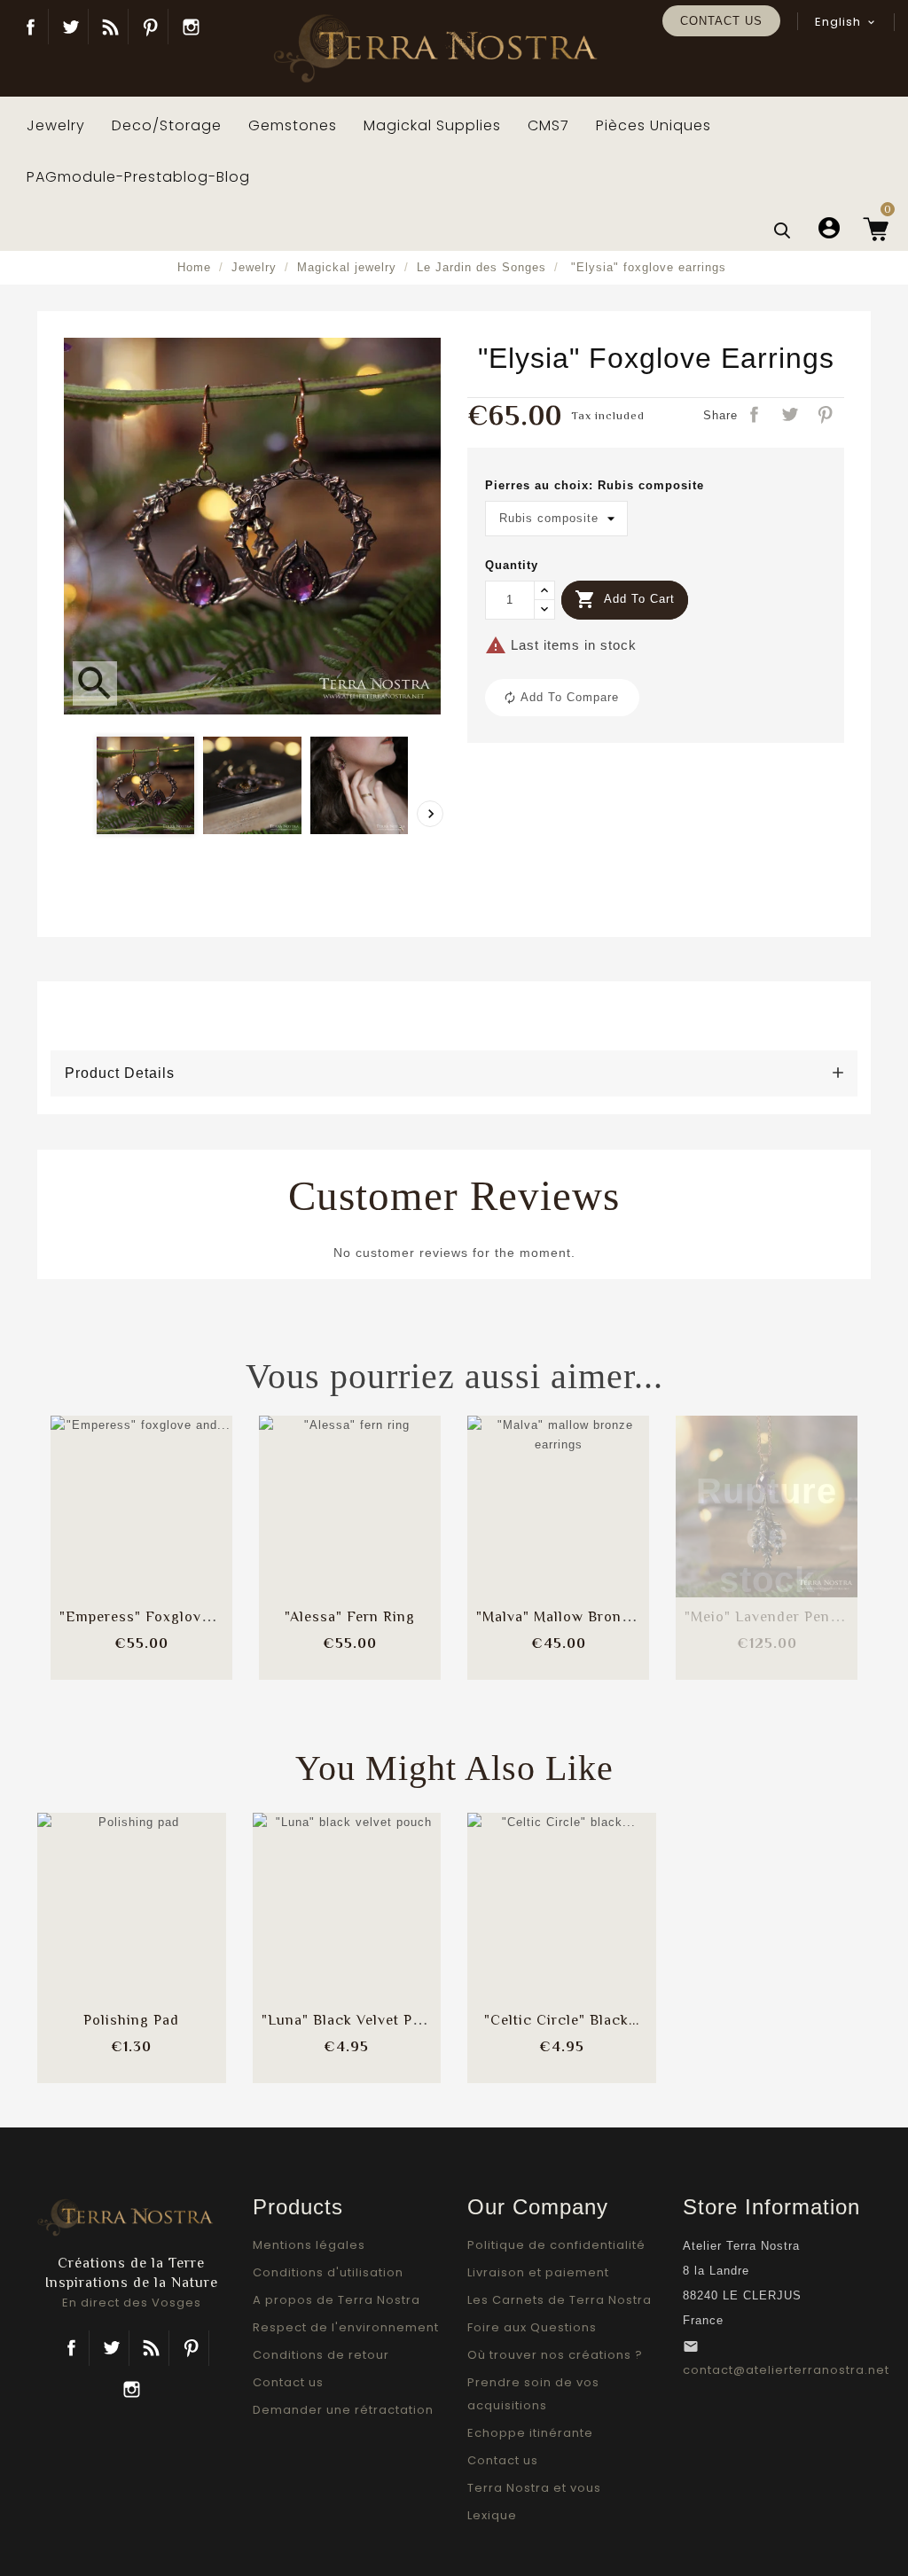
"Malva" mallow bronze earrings (590, 1617)
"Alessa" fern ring (350, 1617)
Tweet (791, 416)
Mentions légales (309, 2245)
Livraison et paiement (538, 2272)
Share (755, 416)
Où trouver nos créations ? (555, 2355)
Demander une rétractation (343, 2410)
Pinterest (150, 27)
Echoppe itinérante (530, 2433)
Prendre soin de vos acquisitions (533, 2394)
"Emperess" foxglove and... (156, 1617)
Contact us (721, 21)
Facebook (31, 27)
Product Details (120, 1073)
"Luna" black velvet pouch (355, 2020)
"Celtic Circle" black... (562, 2020)
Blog (110, 27)
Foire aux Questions (532, 2327)
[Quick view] (185, 1543)
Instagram (191, 27)
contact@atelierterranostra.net (786, 2370)
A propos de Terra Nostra (337, 2300)
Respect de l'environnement (346, 2327)
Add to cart (625, 599)
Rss (151, 2348)
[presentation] (430, 814)
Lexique (492, 2515)
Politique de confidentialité (556, 2245)
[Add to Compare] (142, 1490)
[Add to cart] (98, 1490)
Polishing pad (131, 2020)
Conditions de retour (321, 2355)
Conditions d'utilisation (328, 2272)
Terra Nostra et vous (534, 2488)
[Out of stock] (724, 1490)
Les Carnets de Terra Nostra (560, 2300)
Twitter (70, 27)
